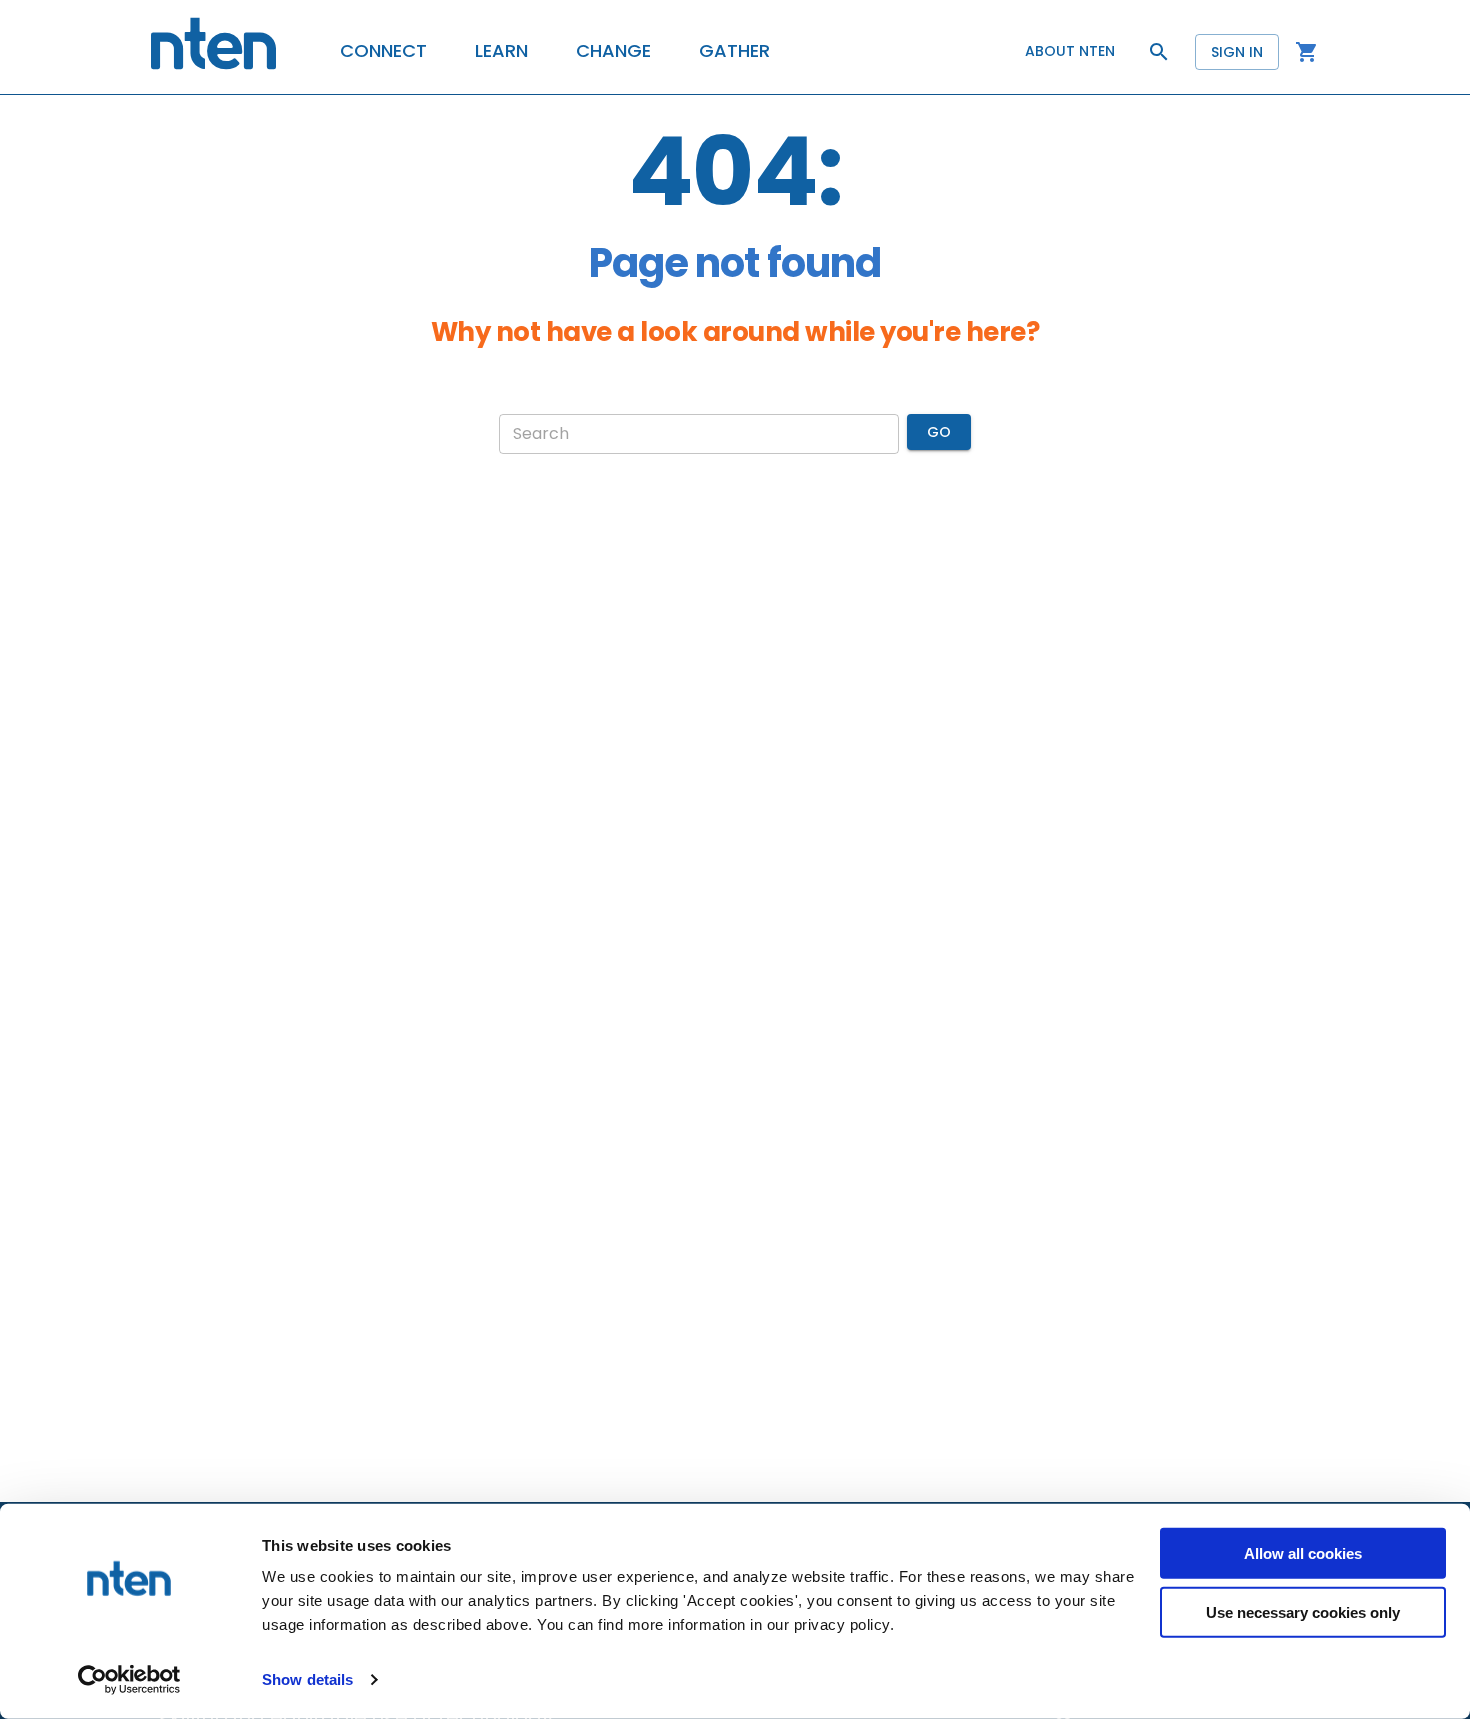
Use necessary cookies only (1303, 1611)
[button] (383, 51)
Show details (307, 1679)
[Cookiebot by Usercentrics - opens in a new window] (129, 1680)
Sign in (1237, 52)
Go (939, 432)
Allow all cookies (1303, 1553)
